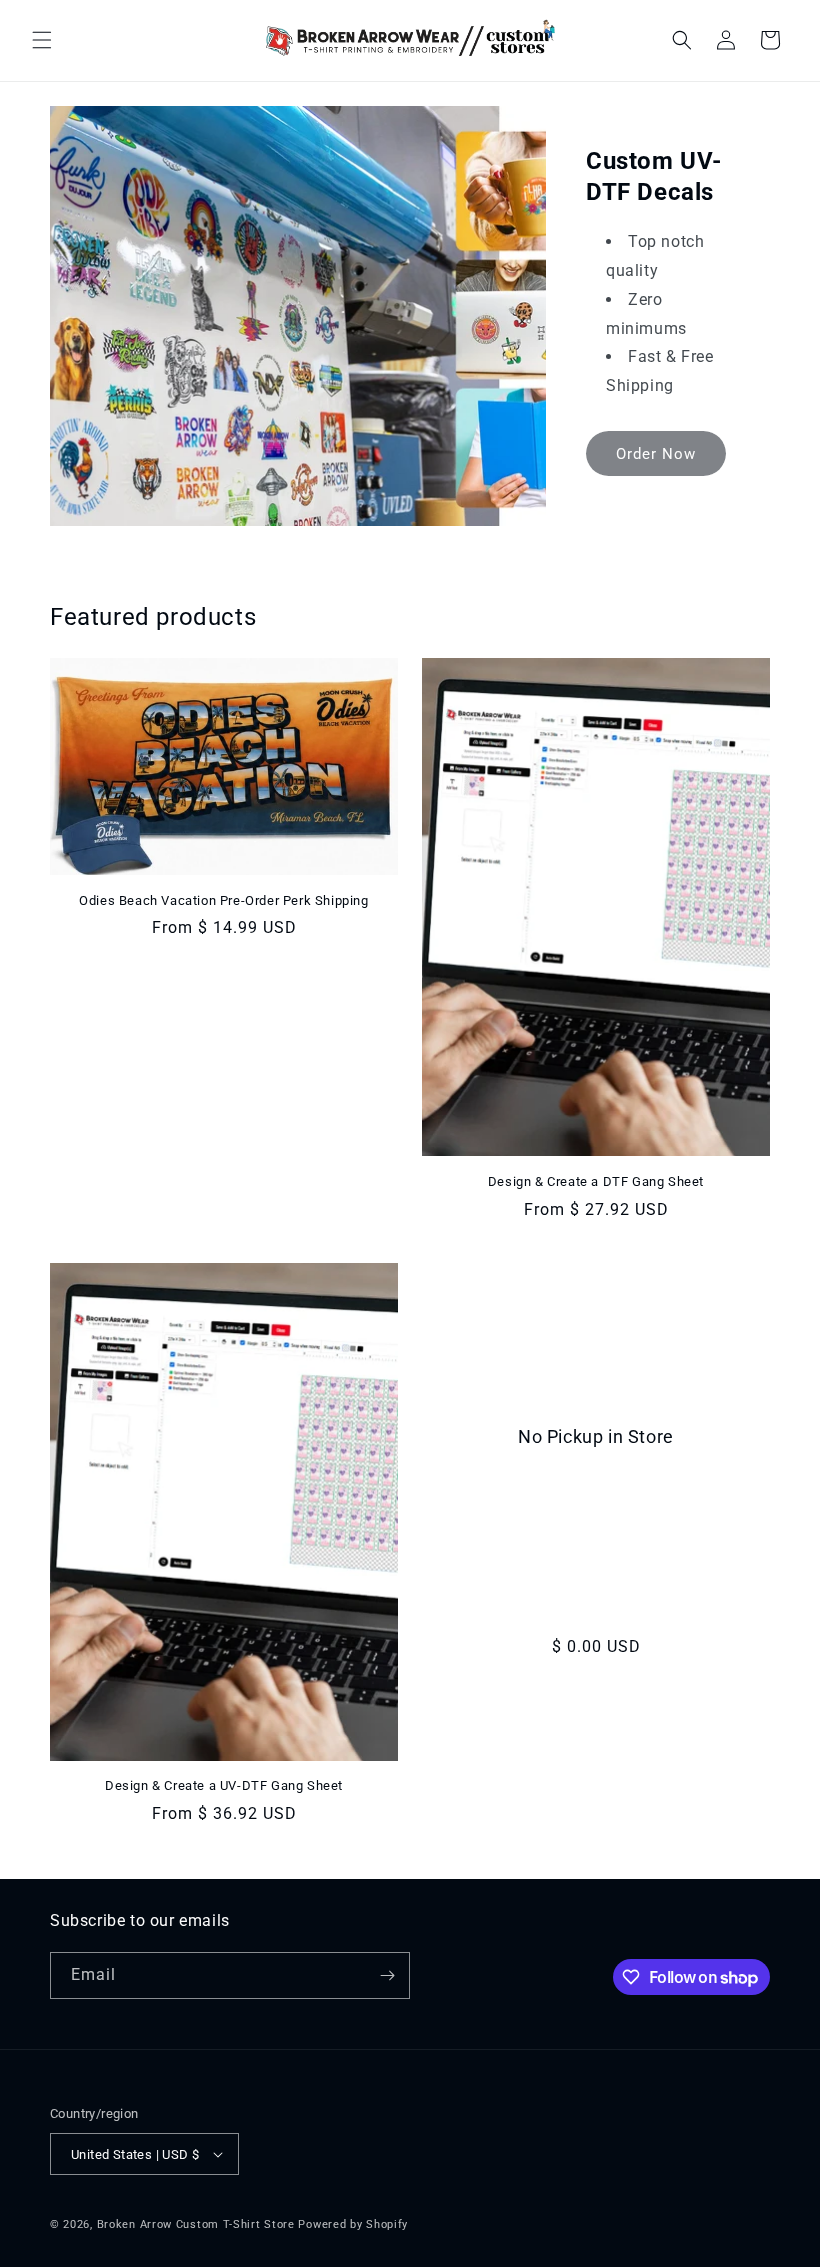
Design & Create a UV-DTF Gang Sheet (224, 1785)
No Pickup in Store (596, 1436)
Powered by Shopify (353, 2224)
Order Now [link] (656, 454)
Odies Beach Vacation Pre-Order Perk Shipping (223, 900)
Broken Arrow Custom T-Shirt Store (196, 2224)
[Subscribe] (387, 1975)
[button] (42, 40)
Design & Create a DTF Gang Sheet (596, 1181)
